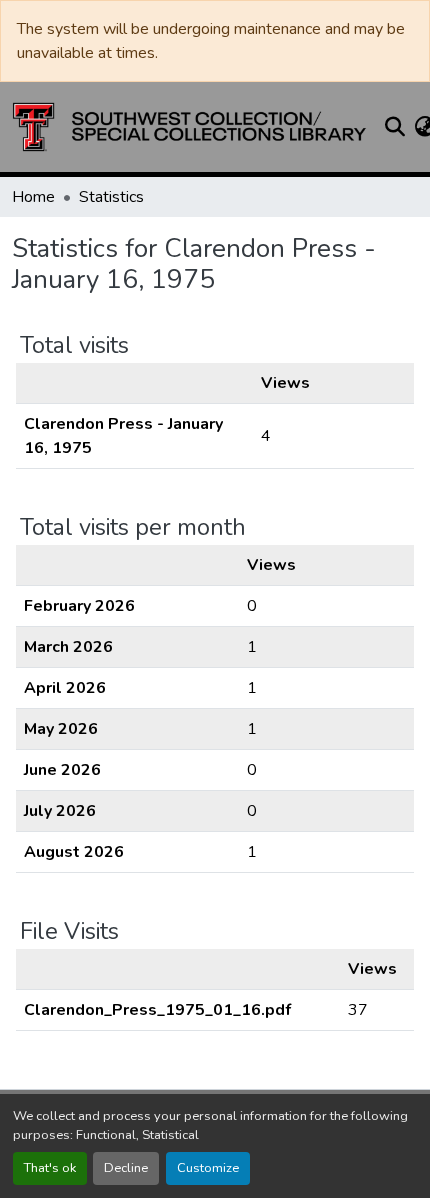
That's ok (50, 1168)
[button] (189, 127)
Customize (208, 1168)
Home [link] (33, 197)
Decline (126, 1168)
